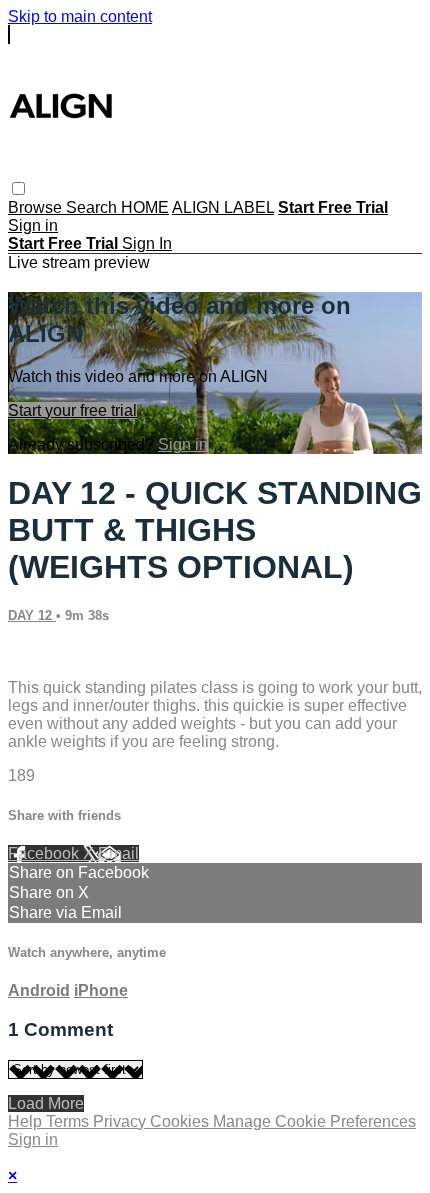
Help (27, 1121)
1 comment (47, 653)
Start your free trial (72, 410)
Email (118, 853)
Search (93, 207)
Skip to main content (80, 16)
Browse (37, 207)
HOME (145, 207)
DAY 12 (32, 615)
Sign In (147, 243)
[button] (18, 188)
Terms (69, 1121)
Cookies (181, 1121)
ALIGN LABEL (223, 207)
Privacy (121, 1121)
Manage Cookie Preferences (314, 1121)
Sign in (33, 225)
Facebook (45, 853)
